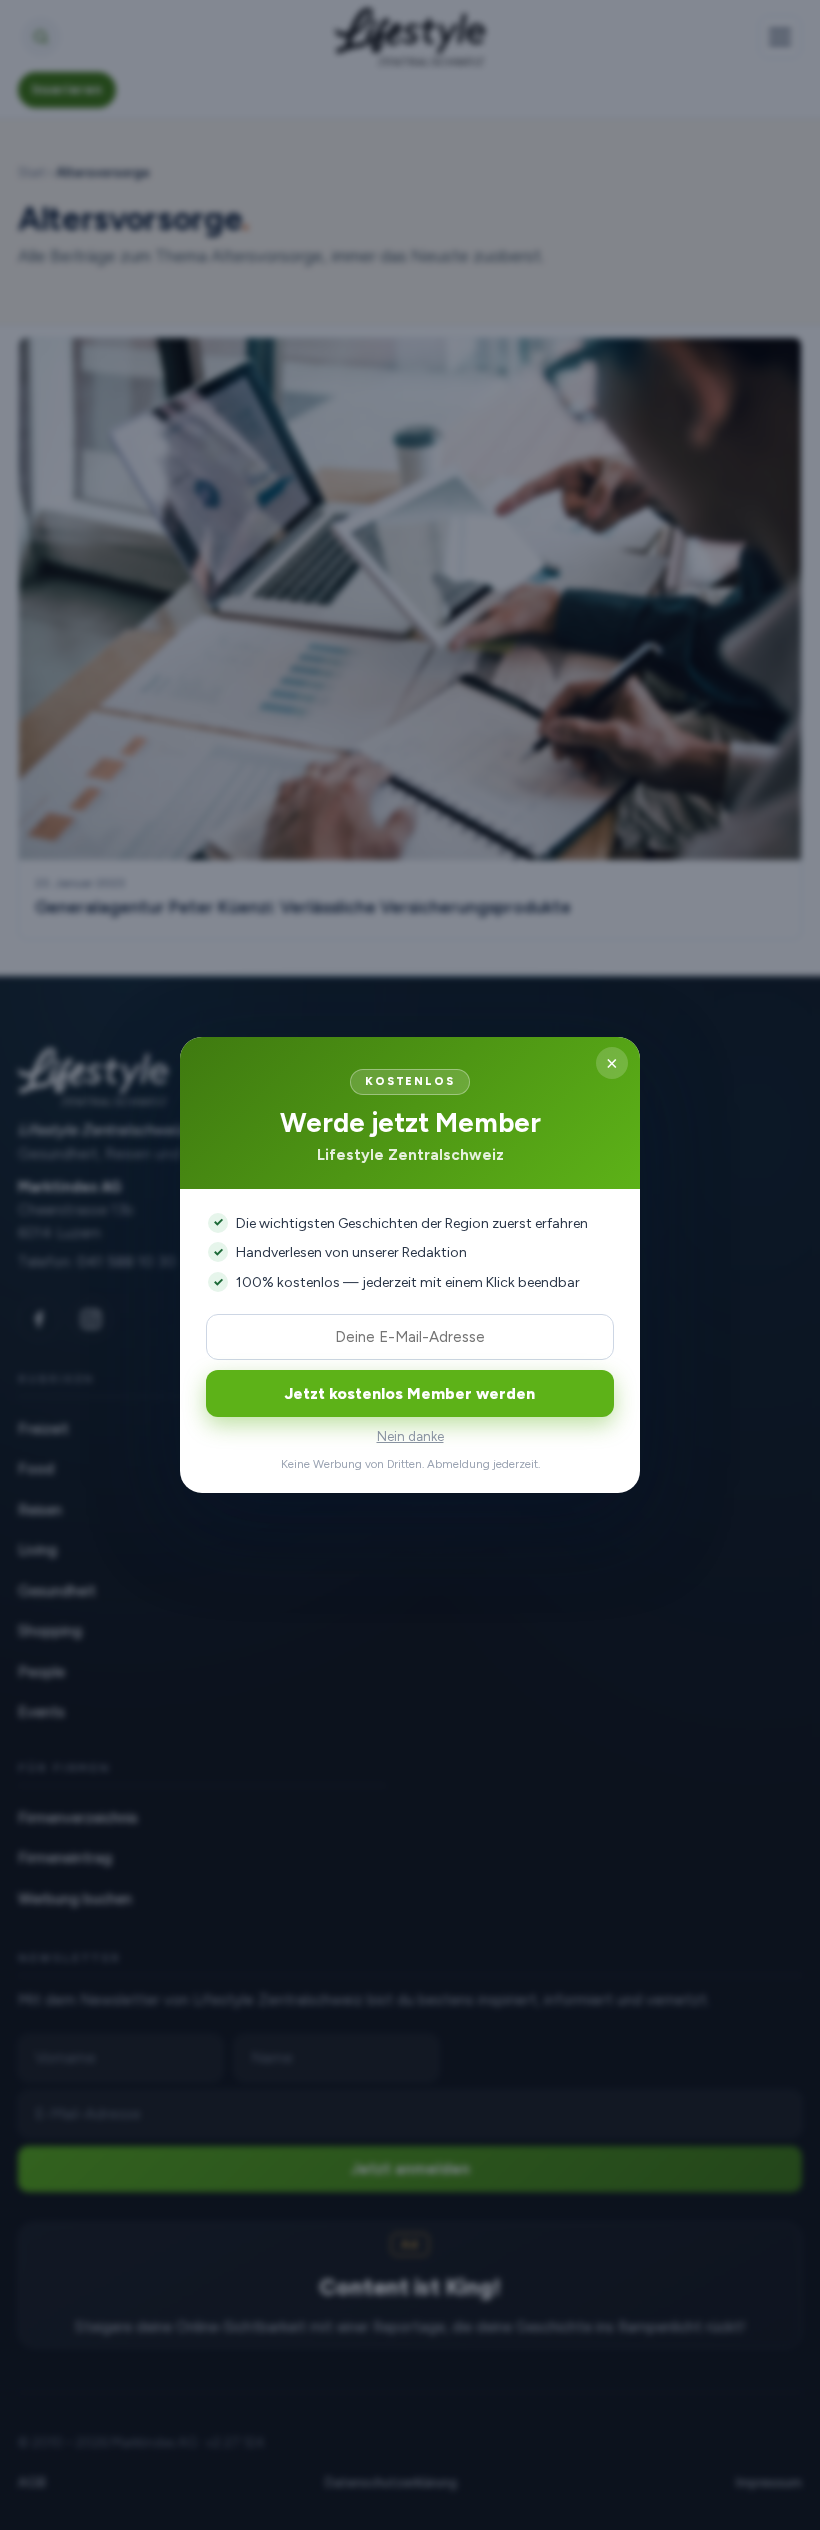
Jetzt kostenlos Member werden (410, 1393)
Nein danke (410, 1436)
